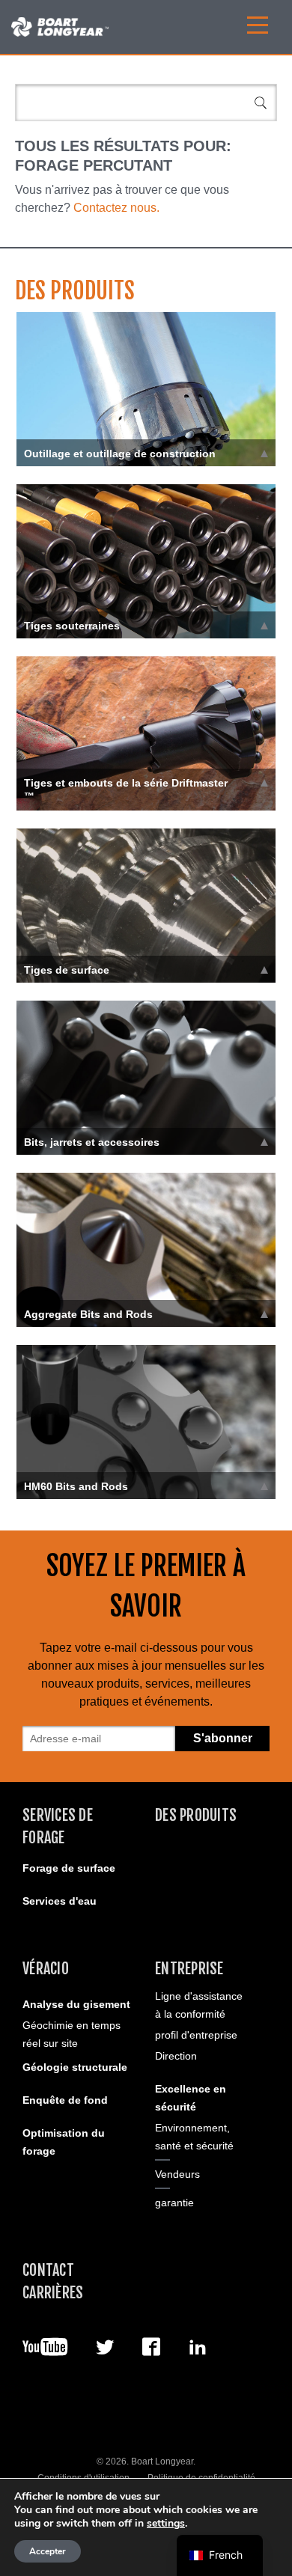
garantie (174, 2203)
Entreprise (189, 1969)
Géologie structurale (75, 2067)
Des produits (196, 1815)
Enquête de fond (65, 2100)
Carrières (53, 2293)
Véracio (46, 1969)
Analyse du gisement (76, 2004)
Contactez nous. (116, 208)
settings (166, 2524)
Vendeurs (177, 2174)
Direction (176, 2056)
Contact (48, 2270)
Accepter (48, 2551)
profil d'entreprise (196, 2035)
